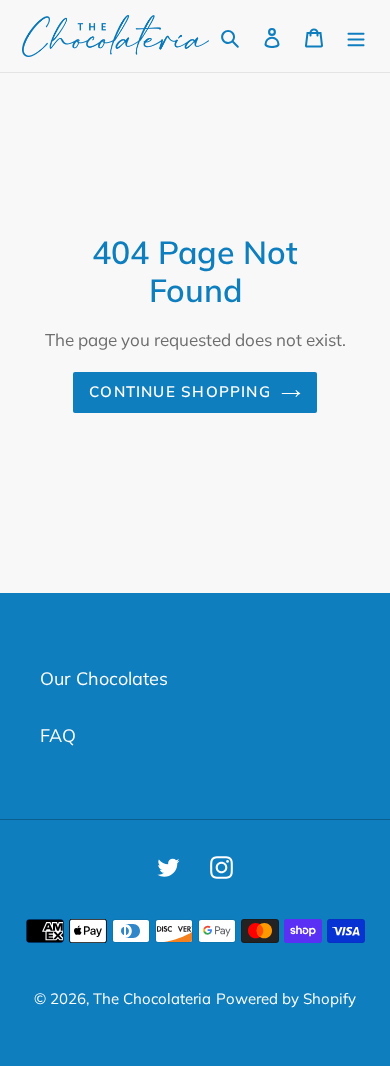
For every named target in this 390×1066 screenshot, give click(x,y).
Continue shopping (180, 391)
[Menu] (356, 36)
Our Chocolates (104, 678)
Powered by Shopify (286, 998)
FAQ (58, 735)
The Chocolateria (152, 998)
